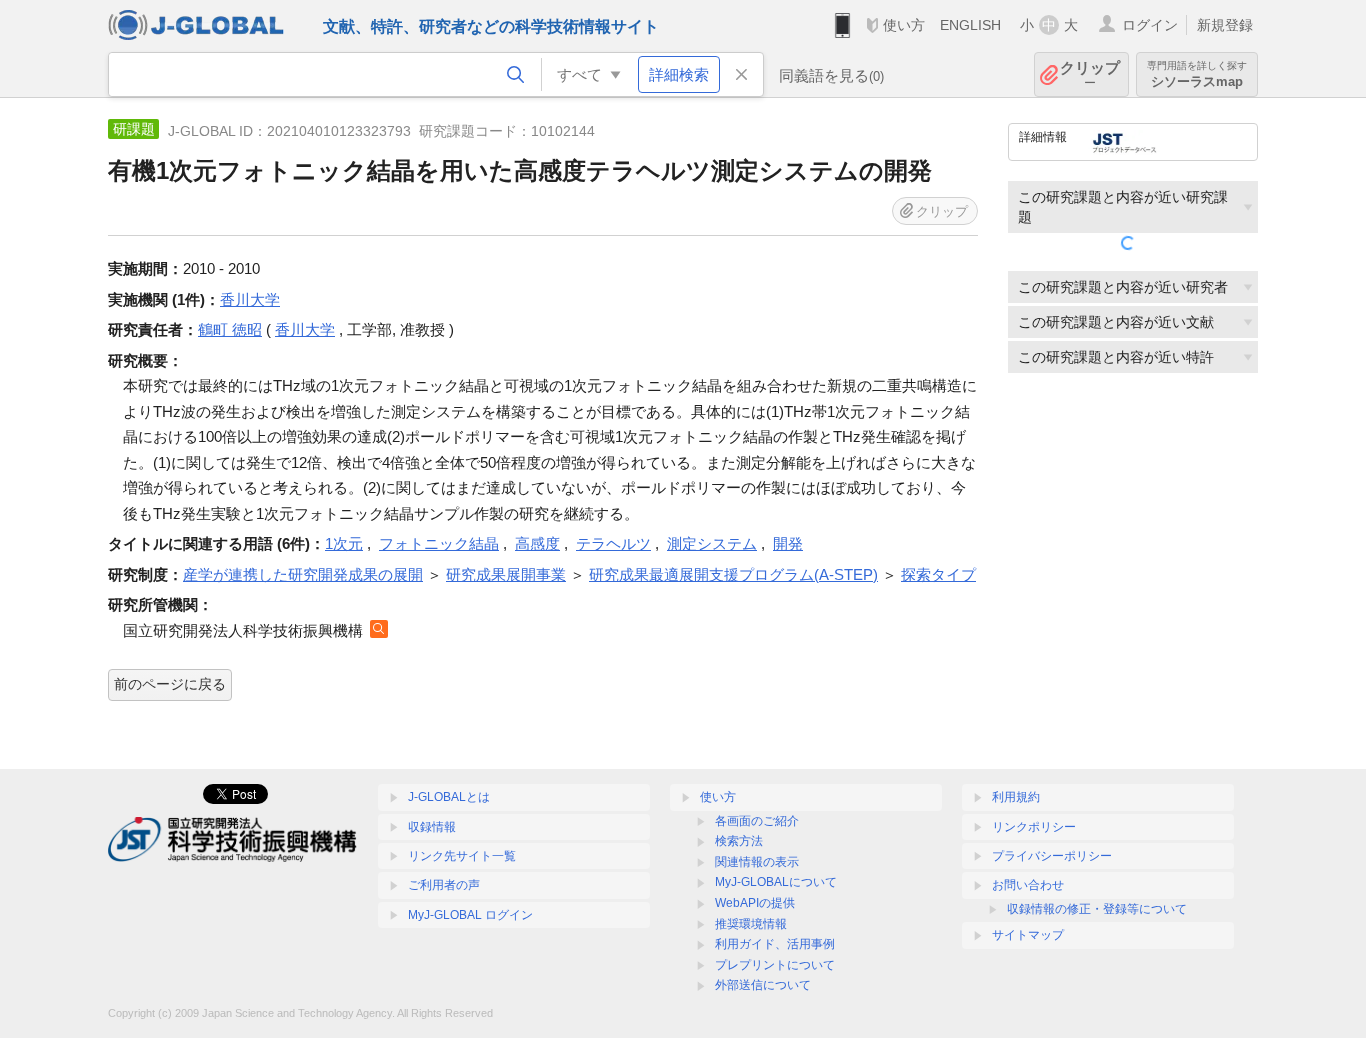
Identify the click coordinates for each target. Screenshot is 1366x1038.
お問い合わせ (1028, 885)
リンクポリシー (1034, 827)
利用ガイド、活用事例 (775, 944)
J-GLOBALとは (449, 797)
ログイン (1150, 25)
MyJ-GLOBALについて (776, 882)
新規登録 (1225, 25)
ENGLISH (970, 25)
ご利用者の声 (444, 885)
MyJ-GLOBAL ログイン (470, 915)
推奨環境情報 (751, 924)
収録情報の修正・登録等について (1097, 909)
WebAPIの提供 (755, 903)
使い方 (904, 25)
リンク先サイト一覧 (462, 856)
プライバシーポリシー (1052, 856)
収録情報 (432, 827)
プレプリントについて (775, 965)
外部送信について (763, 985)
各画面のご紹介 (757, 821)
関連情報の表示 (757, 862)
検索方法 (739, 841)
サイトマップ (1028, 935)
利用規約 (1016, 797)
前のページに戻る (170, 684)
